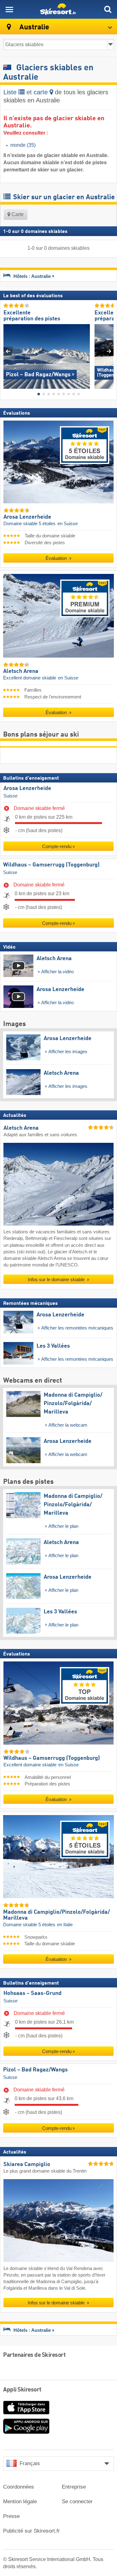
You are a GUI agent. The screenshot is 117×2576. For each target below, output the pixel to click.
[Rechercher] (108, 9)
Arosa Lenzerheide (27, 788)
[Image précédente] (8, 351)
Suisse (10, 796)
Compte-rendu (57, 847)
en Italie (65, 1925)
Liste (11, 92)
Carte (17, 214)
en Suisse (68, 524)
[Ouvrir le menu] (9, 9)
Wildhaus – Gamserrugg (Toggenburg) (51, 865)
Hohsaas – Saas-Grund (32, 1993)
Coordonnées (19, 2487)
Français (30, 2463)
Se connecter (77, 2502)
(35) (23, 145)
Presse (11, 2516)
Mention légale (20, 2502)
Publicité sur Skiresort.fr (32, 2531)
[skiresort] (58, 9)
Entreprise (74, 2487)
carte (42, 92)
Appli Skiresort (22, 2390)
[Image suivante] (109, 351)
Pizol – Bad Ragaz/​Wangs (35, 2070)
